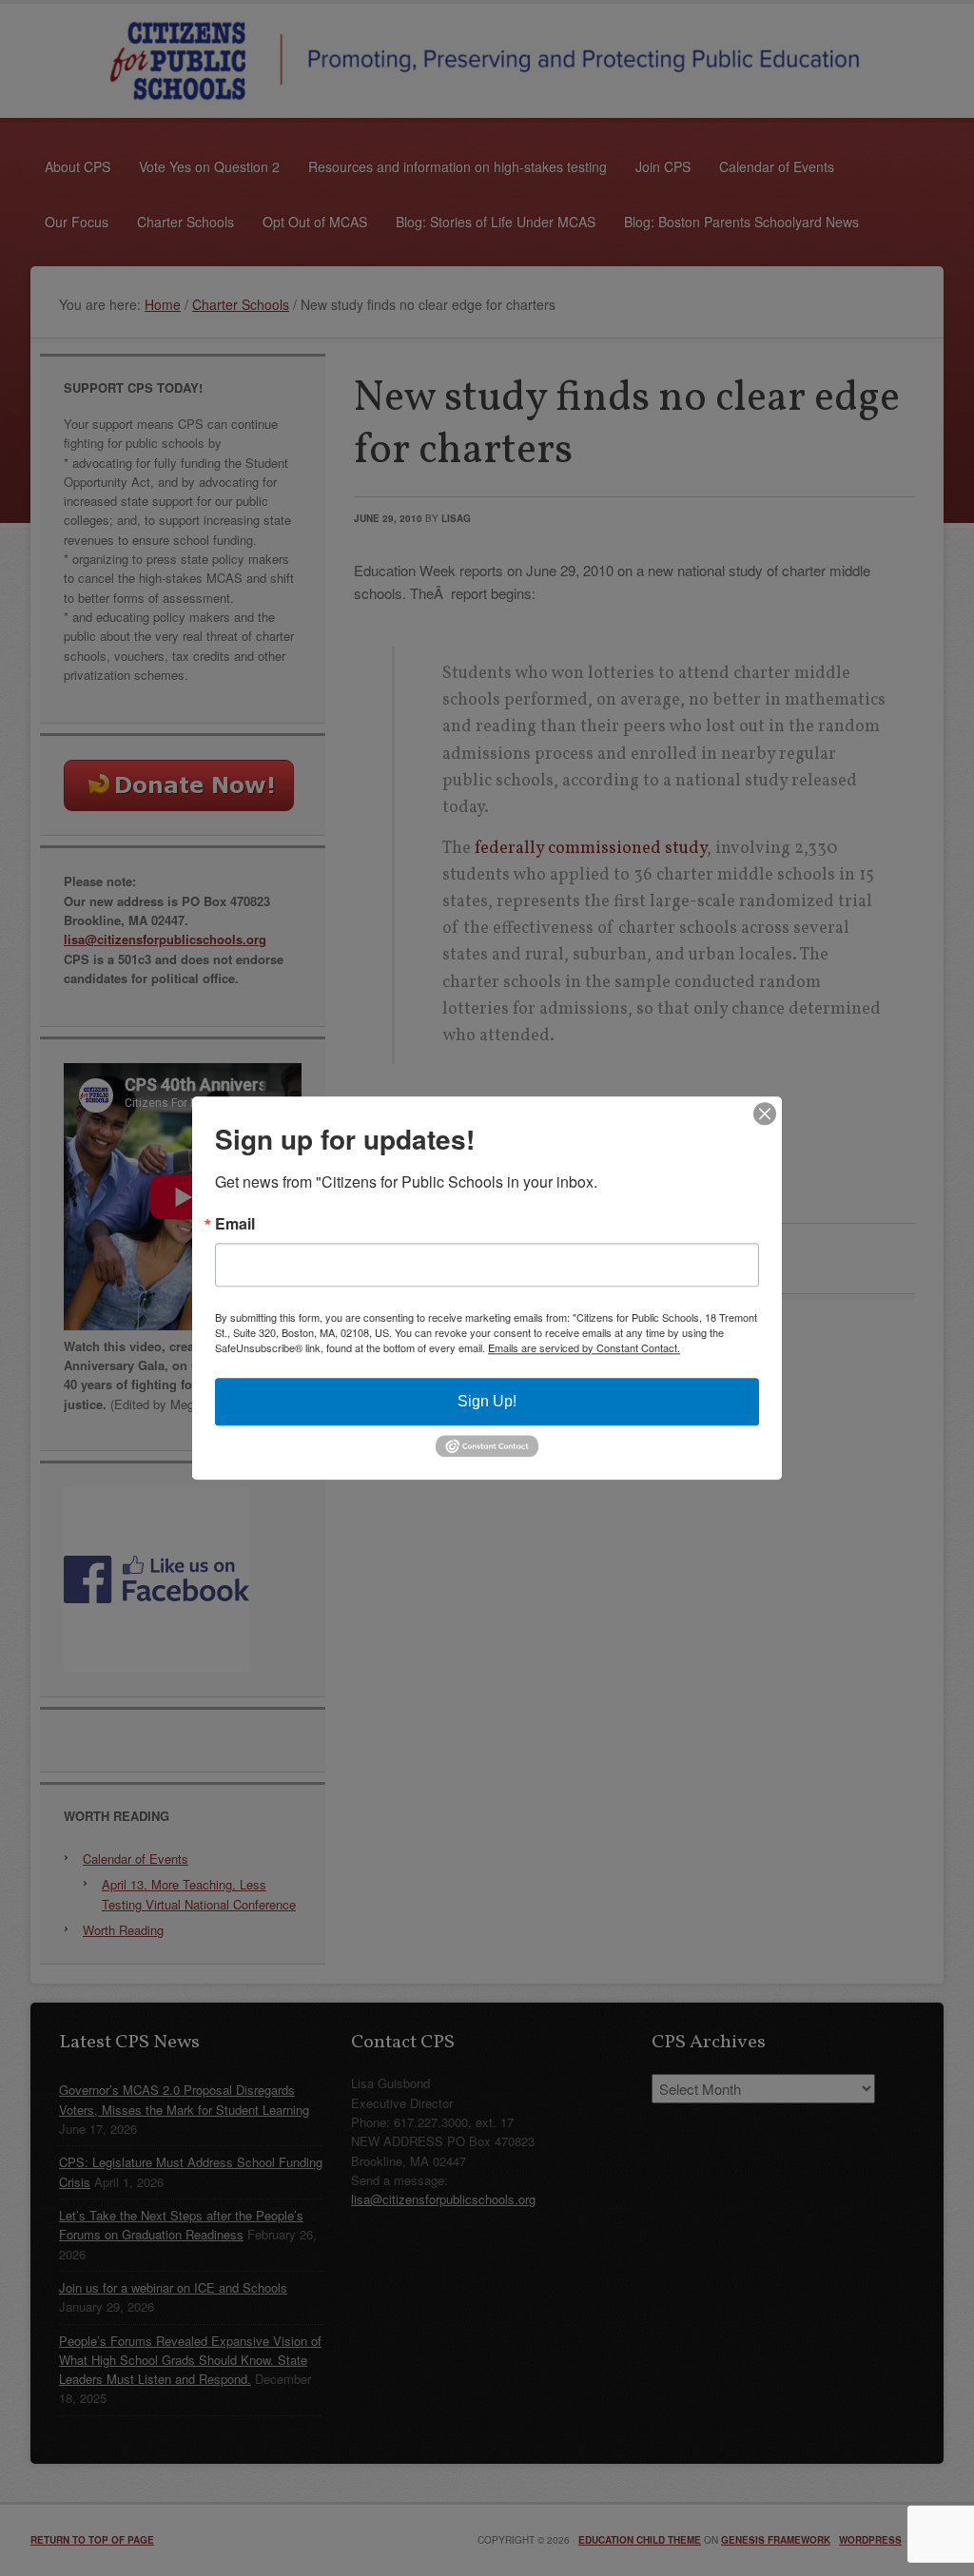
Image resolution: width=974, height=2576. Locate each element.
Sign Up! (487, 1401)
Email (235, 1224)
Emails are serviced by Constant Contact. (584, 1347)
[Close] (765, 1114)
